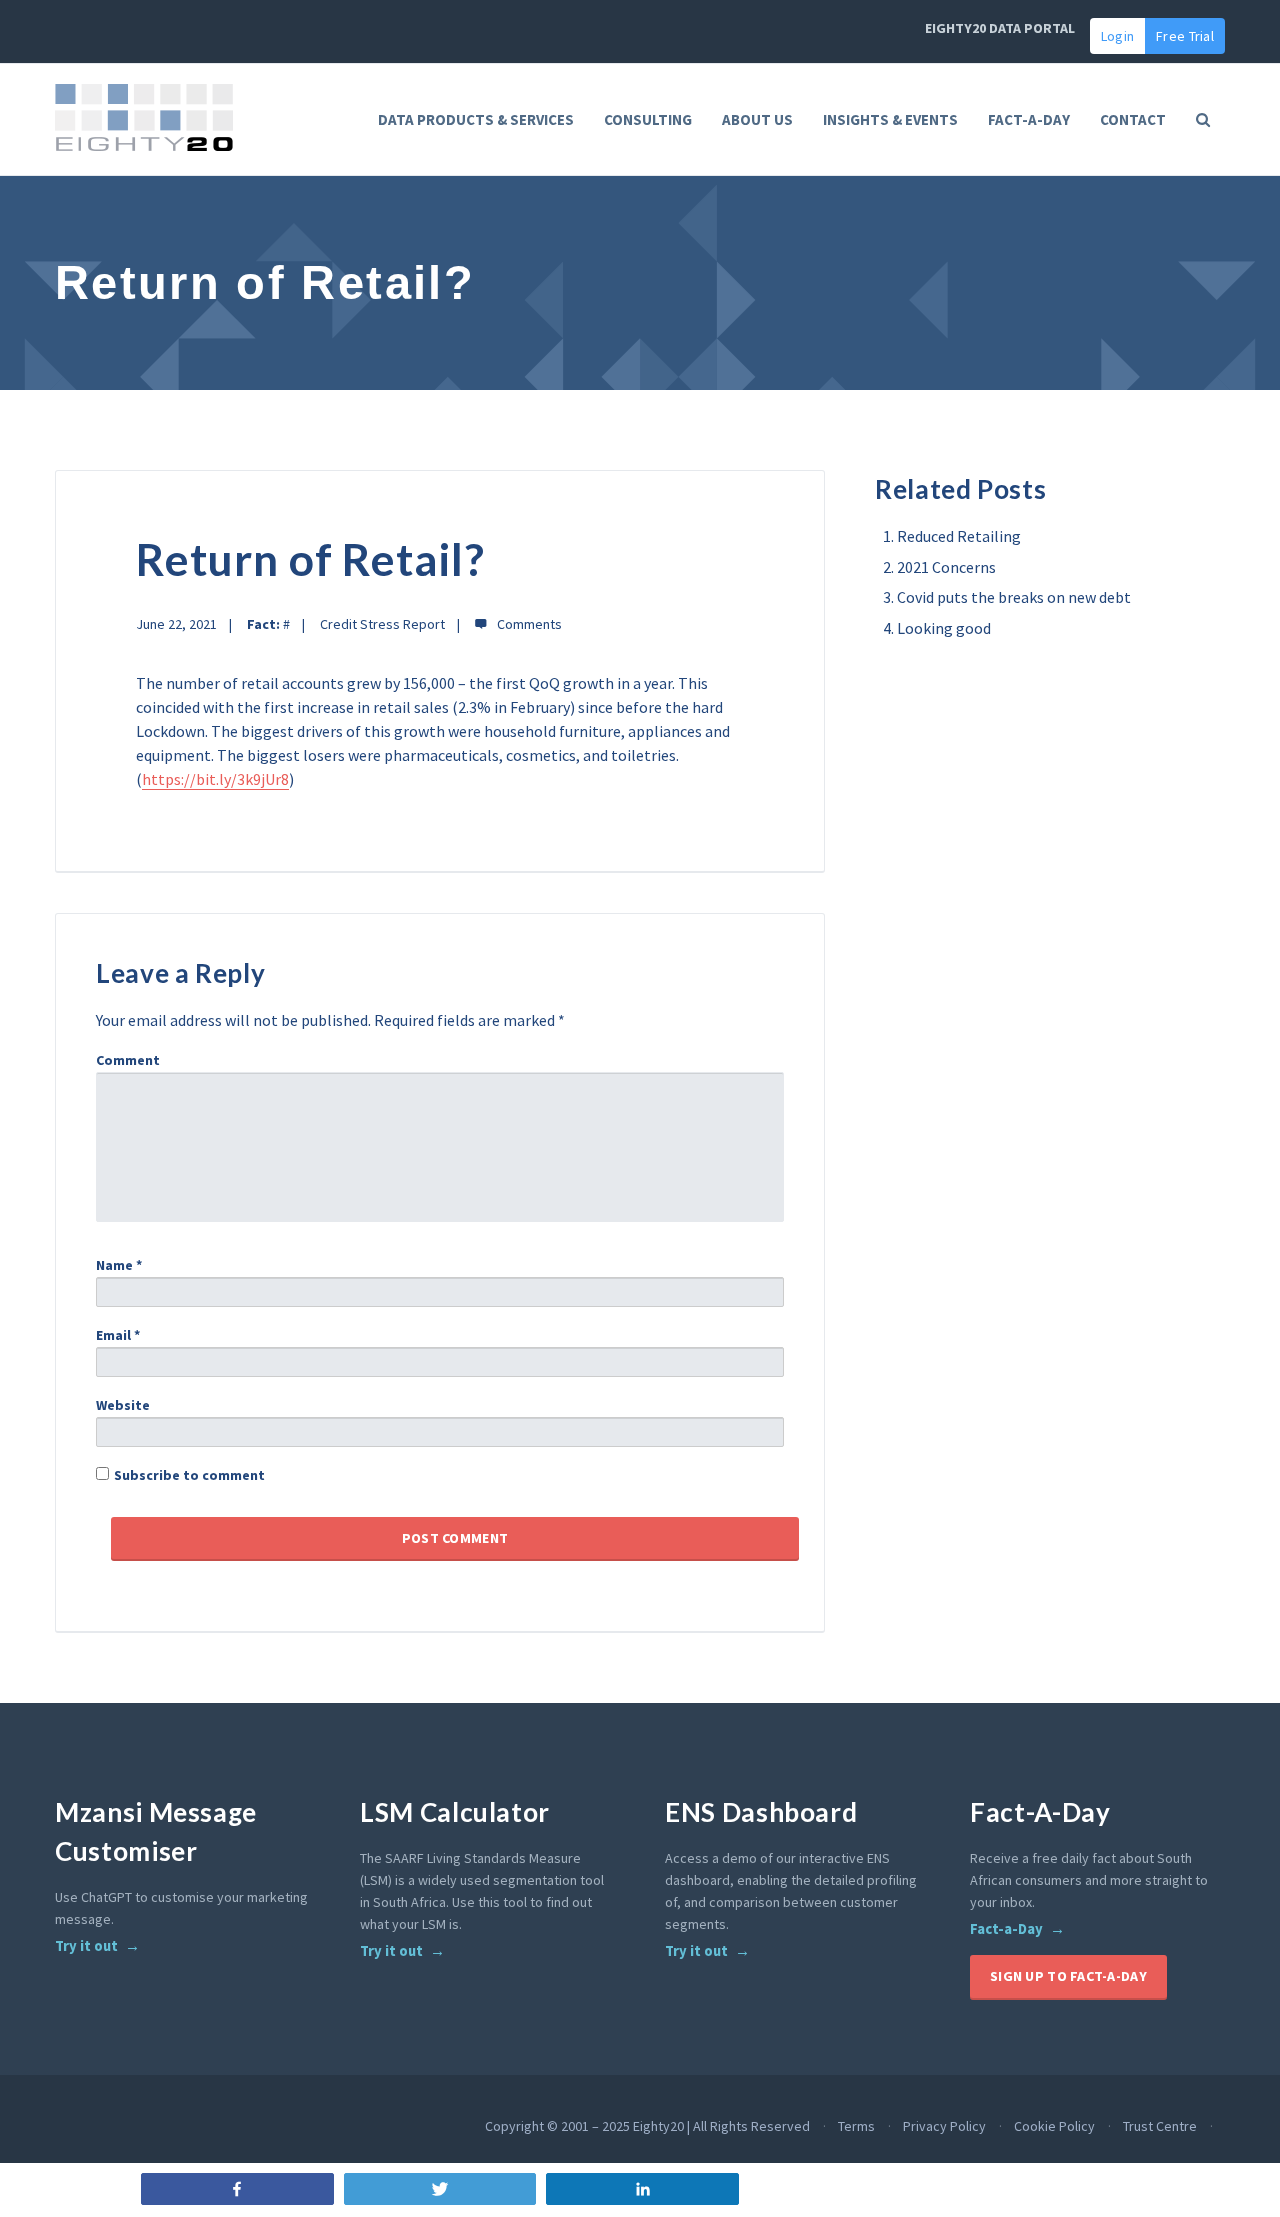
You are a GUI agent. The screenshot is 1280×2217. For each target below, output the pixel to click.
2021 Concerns (946, 567)
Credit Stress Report (382, 624)
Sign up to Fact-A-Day (1068, 1976)
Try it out (86, 1946)
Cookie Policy (1054, 2126)
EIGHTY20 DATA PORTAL (1000, 28)
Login (1117, 36)
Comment (128, 1060)
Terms (856, 2126)
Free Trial (1185, 36)
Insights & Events (890, 119)
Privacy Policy (944, 2126)
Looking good (944, 628)
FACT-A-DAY (1029, 119)
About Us (757, 119)
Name (119, 1265)
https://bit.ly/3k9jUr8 (215, 779)
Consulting (648, 119)
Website (123, 1405)
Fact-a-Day (1006, 1929)
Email (118, 1335)
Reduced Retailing (959, 536)
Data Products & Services (476, 119)
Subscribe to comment (189, 1475)
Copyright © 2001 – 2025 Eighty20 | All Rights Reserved (647, 2126)
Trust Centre (1160, 2126)
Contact (1133, 119)
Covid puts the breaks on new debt (1014, 597)
